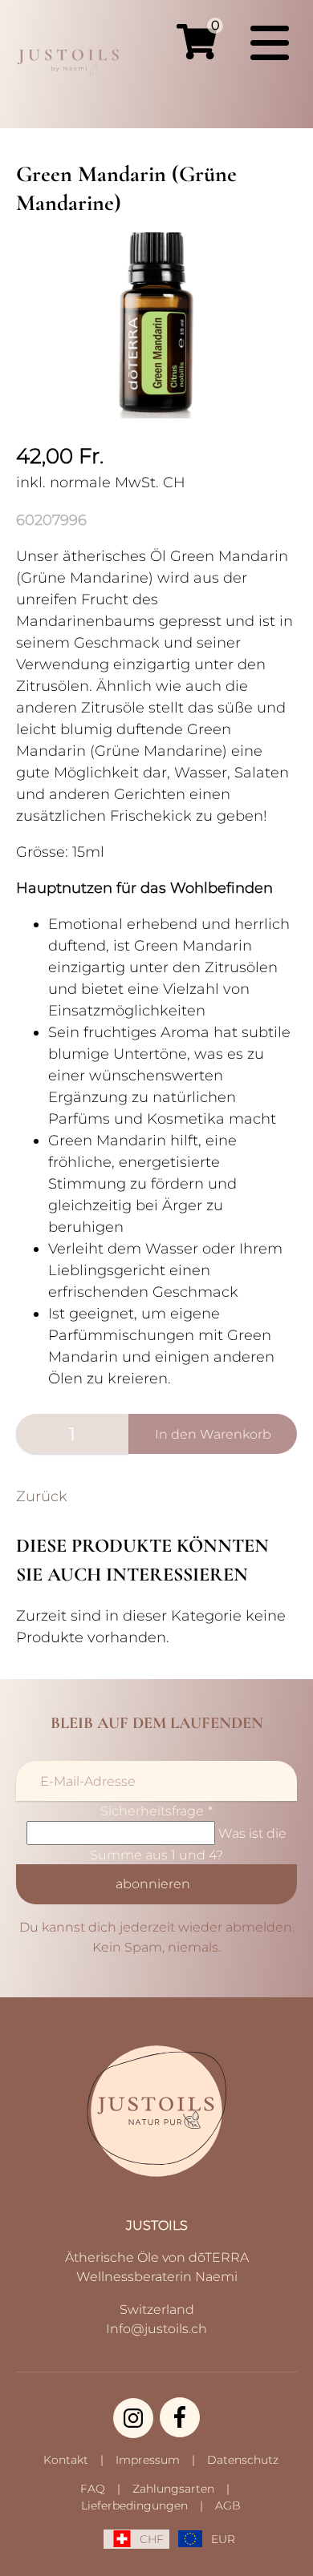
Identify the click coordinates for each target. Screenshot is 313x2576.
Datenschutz (243, 2460)
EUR (223, 2539)
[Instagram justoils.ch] (133, 2418)
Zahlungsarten (173, 2489)
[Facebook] (180, 2417)
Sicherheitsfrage (156, 1811)
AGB (228, 2505)
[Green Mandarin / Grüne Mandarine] (156, 414)
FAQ (93, 2489)
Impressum (148, 2460)
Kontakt (66, 2460)
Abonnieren (153, 1884)
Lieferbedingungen (134, 2505)
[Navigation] (270, 43)
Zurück (42, 1496)
